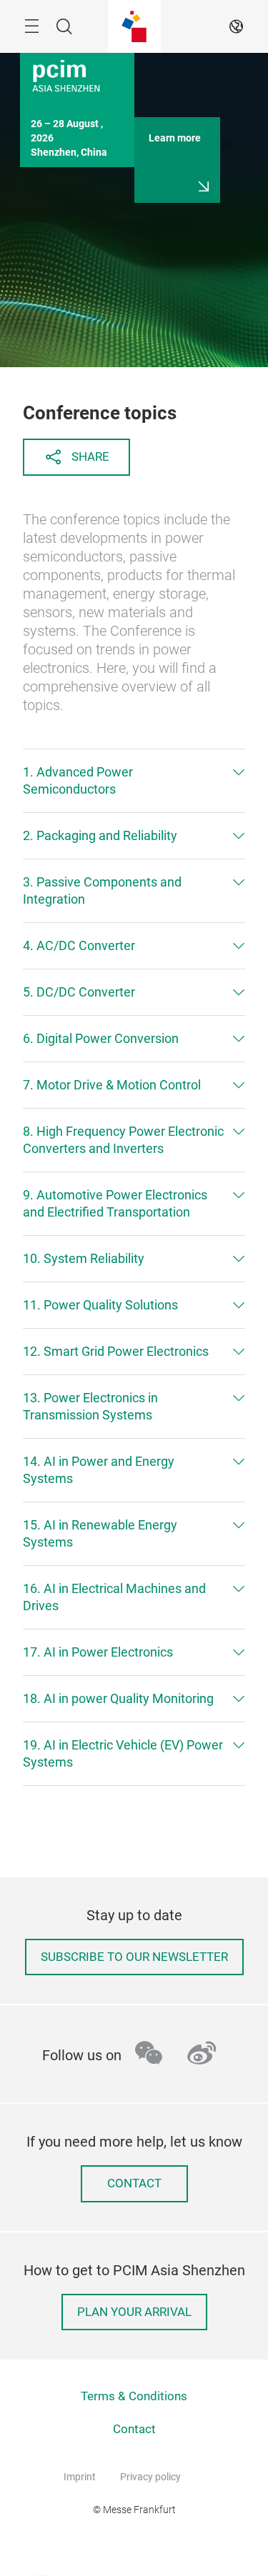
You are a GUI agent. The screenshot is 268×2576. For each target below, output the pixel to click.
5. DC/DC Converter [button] (79, 992)
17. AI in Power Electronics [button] (98, 1652)
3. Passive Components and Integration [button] (102, 890)
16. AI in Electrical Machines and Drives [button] (114, 1597)
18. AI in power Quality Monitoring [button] (118, 1698)
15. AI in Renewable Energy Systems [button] (100, 1533)
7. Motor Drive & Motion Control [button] (112, 1085)
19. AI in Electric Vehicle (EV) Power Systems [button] (123, 1753)
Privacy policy (150, 2477)
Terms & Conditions (134, 2396)
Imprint (80, 2477)
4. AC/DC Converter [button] (79, 945)
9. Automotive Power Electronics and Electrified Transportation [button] (115, 1203)
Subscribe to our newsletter (134, 1957)
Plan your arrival (134, 2312)
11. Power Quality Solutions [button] (100, 1305)
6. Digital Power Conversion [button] (101, 1038)
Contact (134, 2183)
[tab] (134, 781)
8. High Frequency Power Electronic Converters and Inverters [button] (123, 1140)
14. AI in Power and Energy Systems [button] (99, 1470)
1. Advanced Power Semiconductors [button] (78, 780)
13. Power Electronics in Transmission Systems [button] (90, 1406)
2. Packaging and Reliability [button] (100, 835)
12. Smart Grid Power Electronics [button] (116, 1351)
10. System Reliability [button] (84, 1258)
